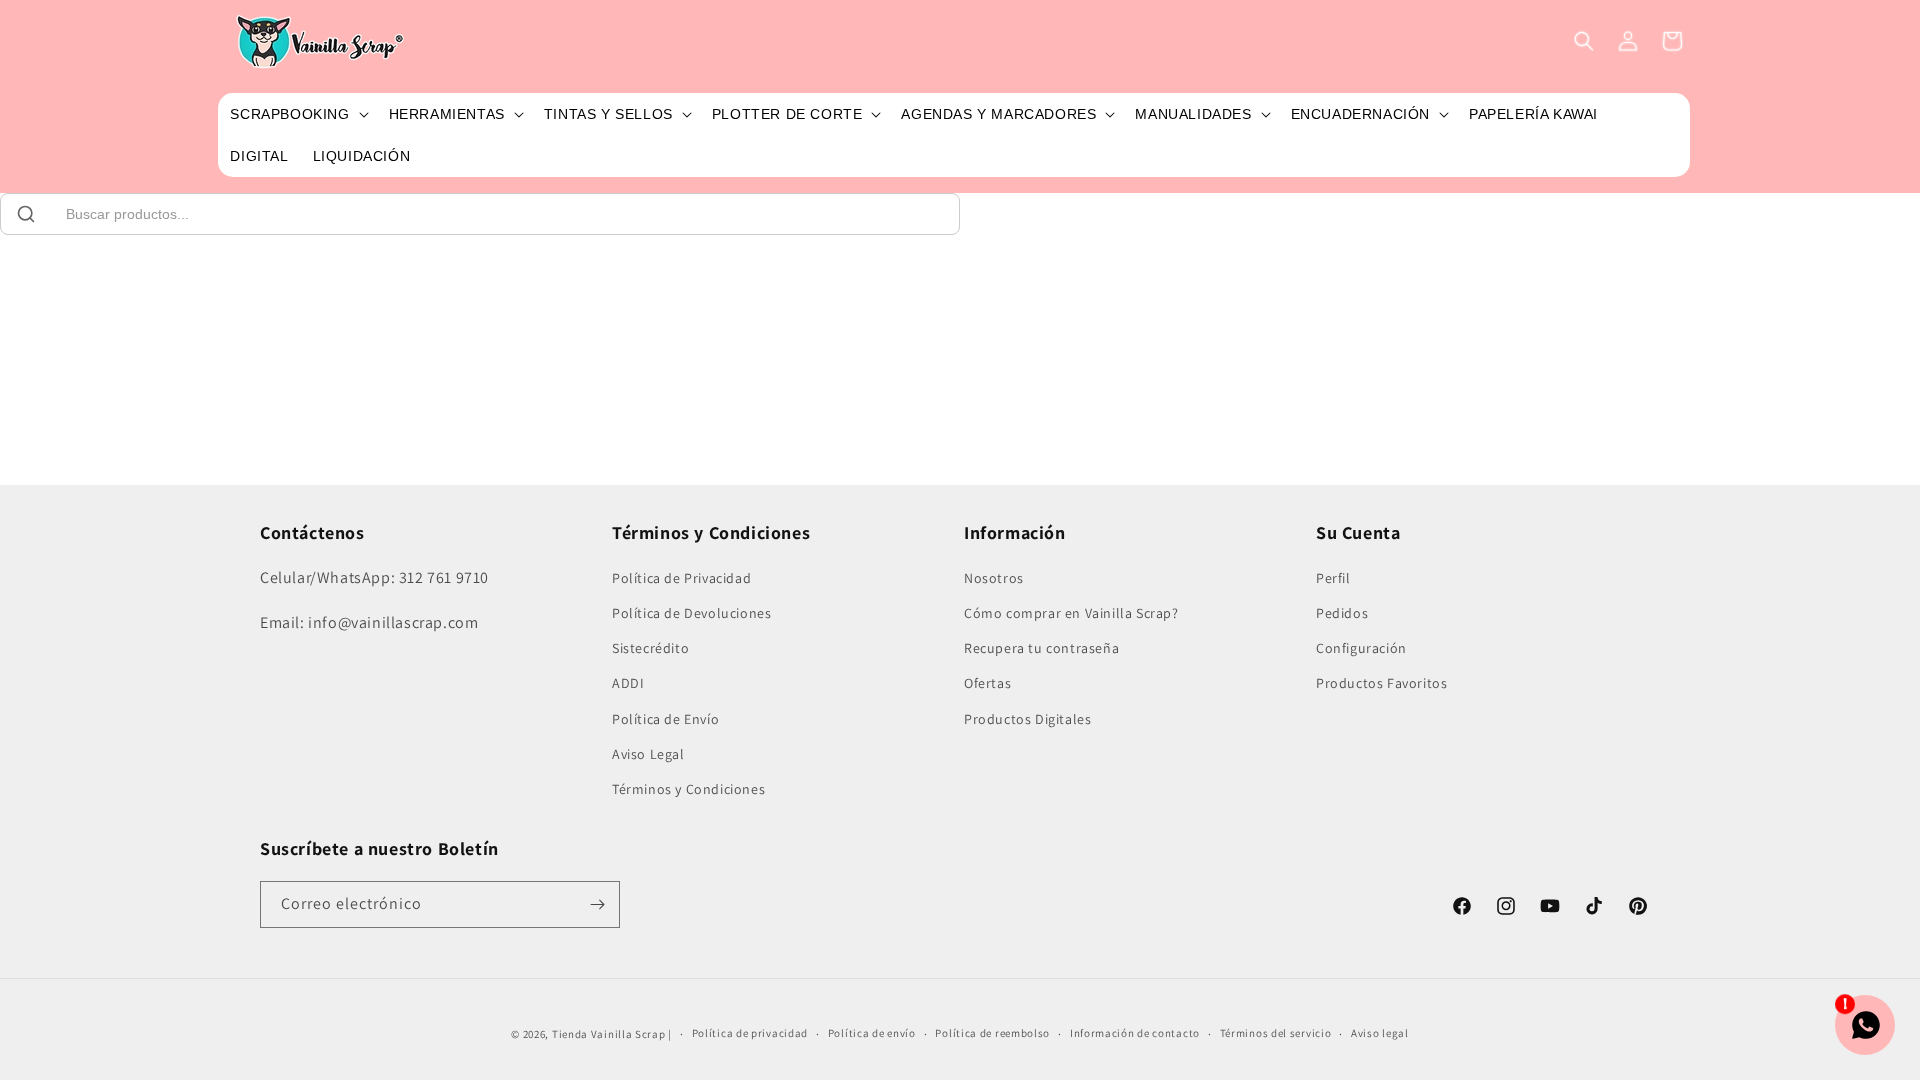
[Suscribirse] (597, 904)
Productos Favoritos (1381, 683)
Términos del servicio (1276, 1033)
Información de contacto (1135, 1033)
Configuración (1361, 648)
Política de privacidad (750, 1033)
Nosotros (994, 578)
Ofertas (987, 683)
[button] (297, 114)
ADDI (628, 683)
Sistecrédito (650, 648)
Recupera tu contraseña (1041, 648)
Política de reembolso (992, 1033)
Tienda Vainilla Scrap (609, 1034)
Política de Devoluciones (691, 613)
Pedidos (1342, 613)
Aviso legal (1380, 1033)
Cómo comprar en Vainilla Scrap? (1071, 613)
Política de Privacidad (681, 578)
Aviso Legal (648, 754)
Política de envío (872, 1033)
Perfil (1333, 578)
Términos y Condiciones (688, 789)
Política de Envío (665, 719)
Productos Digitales (1027, 719)
